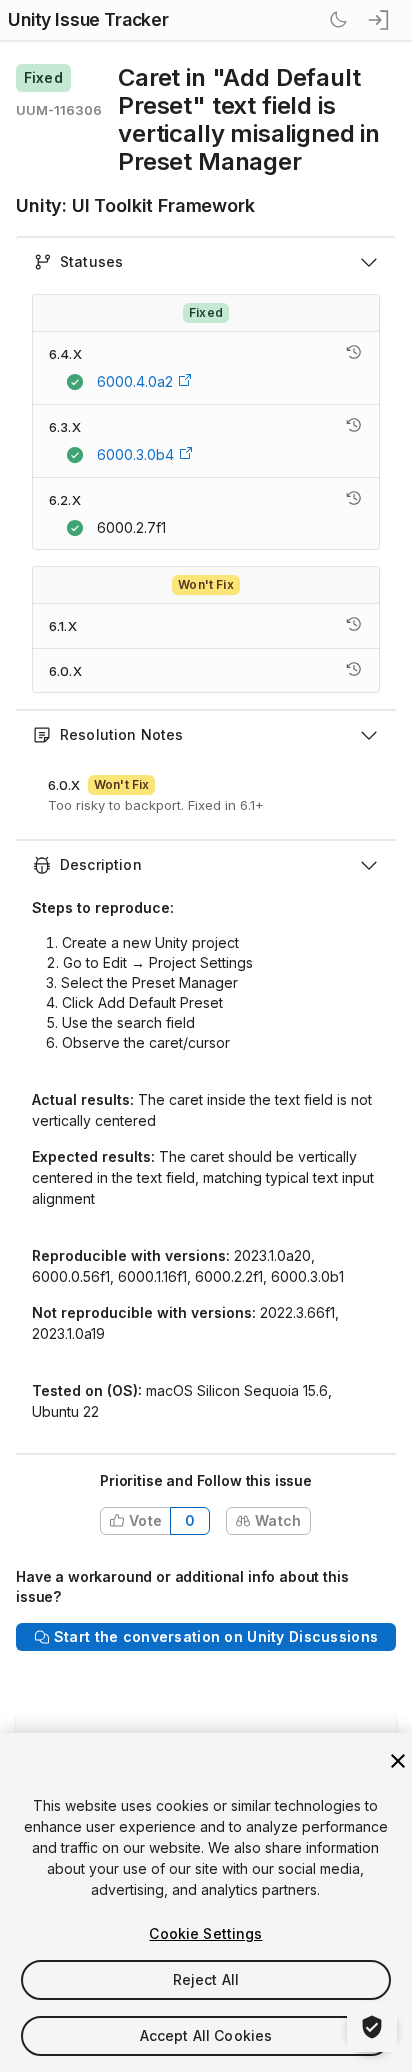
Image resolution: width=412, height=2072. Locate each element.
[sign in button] (380, 20)
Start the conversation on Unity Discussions (216, 1636)
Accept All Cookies (206, 2035)
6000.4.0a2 (135, 381)
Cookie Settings (205, 1933)
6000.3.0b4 (135, 454)
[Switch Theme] (338, 20)
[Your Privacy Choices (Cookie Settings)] (372, 2027)
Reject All (206, 1979)
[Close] (398, 1761)
